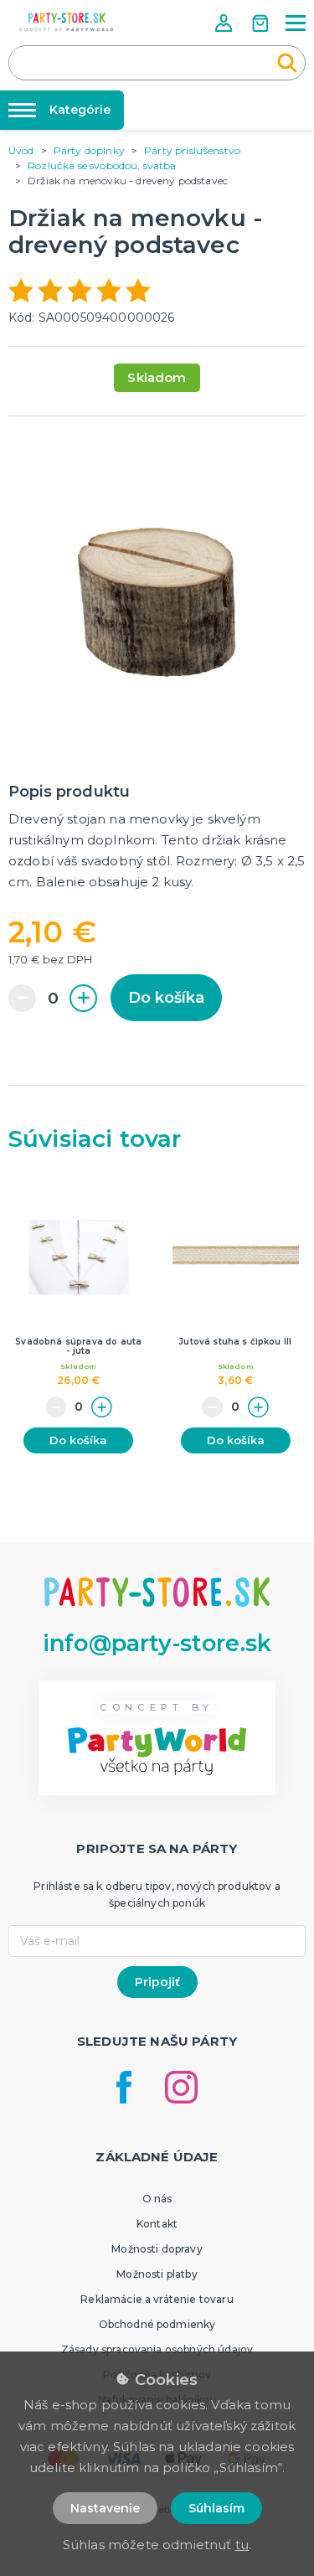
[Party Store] (67, 22)
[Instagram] (181, 2087)
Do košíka (166, 998)
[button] (225, 23)
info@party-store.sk (157, 1643)
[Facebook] (124, 2087)
